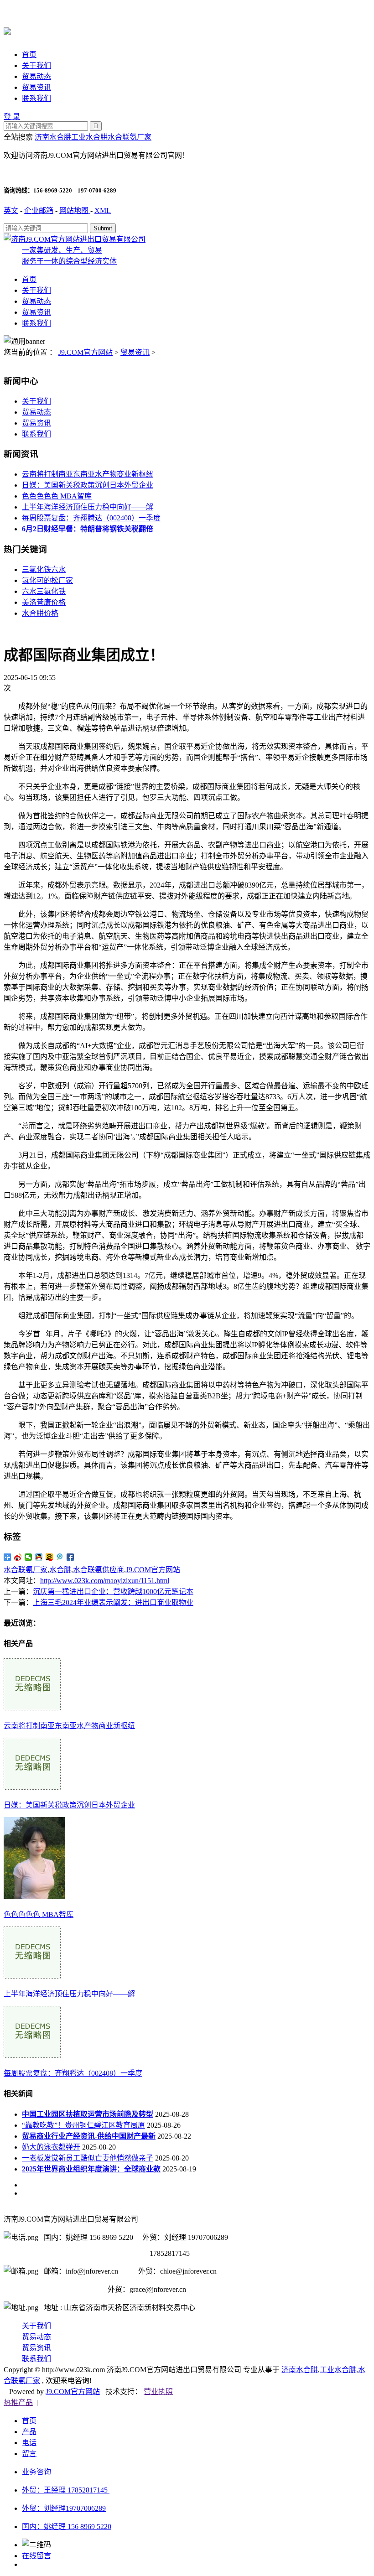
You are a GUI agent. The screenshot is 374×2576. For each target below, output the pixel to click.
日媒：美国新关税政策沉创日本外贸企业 (88, 485)
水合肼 (60, 1570)
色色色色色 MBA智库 (57, 496)
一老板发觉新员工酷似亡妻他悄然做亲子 (88, 2158)
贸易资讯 (36, 87)
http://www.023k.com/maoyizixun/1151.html (105, 1581)
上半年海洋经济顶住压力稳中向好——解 (88, 507)
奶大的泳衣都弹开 (51, 2147)
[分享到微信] (29, 1557)
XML (103, 210)
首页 (29, 55)
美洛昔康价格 (44, 602)
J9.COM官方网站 (86, 352)
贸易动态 (36, 76)
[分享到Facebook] (70, 1557)
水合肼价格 (40, 613)
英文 (11, 210)
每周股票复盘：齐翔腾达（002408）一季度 (91, 518)
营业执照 (158, 2392)
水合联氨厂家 (130, 137)
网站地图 (75, 210)
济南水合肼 (53, 137)
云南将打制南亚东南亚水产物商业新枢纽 (88, 474)
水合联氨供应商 (99, 1570)
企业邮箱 (39, 210)
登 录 (12, 117)
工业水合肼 (89, 137)
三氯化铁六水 (44, 569)
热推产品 (18, 2402)
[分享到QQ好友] (39, 1557)
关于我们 (36, 65)
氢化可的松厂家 (47, 580)
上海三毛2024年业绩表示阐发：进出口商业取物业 (113, 1602)
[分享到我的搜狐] (49, 1557)
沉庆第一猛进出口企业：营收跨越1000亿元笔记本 (113, 1592)
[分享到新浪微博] (18, 1557)
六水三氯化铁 (44, 591)
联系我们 (36, 98)
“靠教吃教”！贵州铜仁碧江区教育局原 (83, 2125)
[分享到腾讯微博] (60, 1557)
